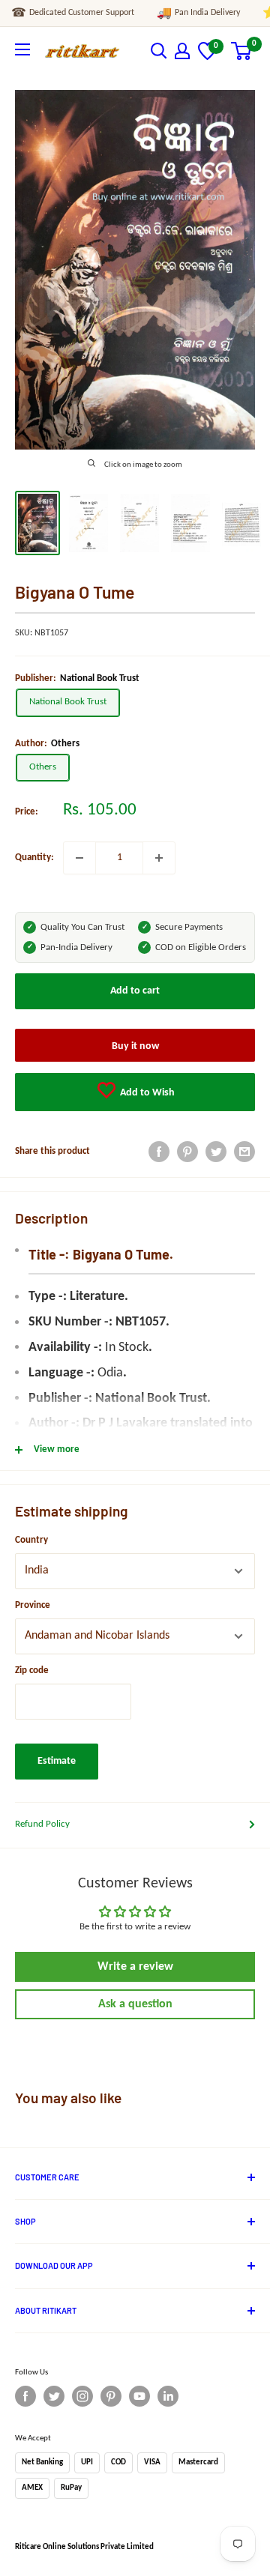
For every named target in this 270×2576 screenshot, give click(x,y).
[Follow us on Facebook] (25, 2396)
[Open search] (159, 51)
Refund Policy (42, 1824)
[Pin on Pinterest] (187, 1152)
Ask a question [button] (135, 2004)
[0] (207, 57)
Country (31, 1540)
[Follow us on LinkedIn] (168, 2396)
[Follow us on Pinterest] (111, 2396)
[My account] (182, 51)
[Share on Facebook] (159, 1152)
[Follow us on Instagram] (82, 2396)
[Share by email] (244, 1152)
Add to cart (135, 991)
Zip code (32, 1671)
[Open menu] (22, 49)
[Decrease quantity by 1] (79, 858)
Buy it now (135, 1046)
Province (33, 1605)
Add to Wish (146, 1093)
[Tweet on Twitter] (216, 1152)
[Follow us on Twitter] (54, 2396)
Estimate (57, 1761)
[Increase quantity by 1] (159, 858)
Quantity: (34, 858)
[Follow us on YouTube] (139, 2396)
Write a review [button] (135, 1967)
